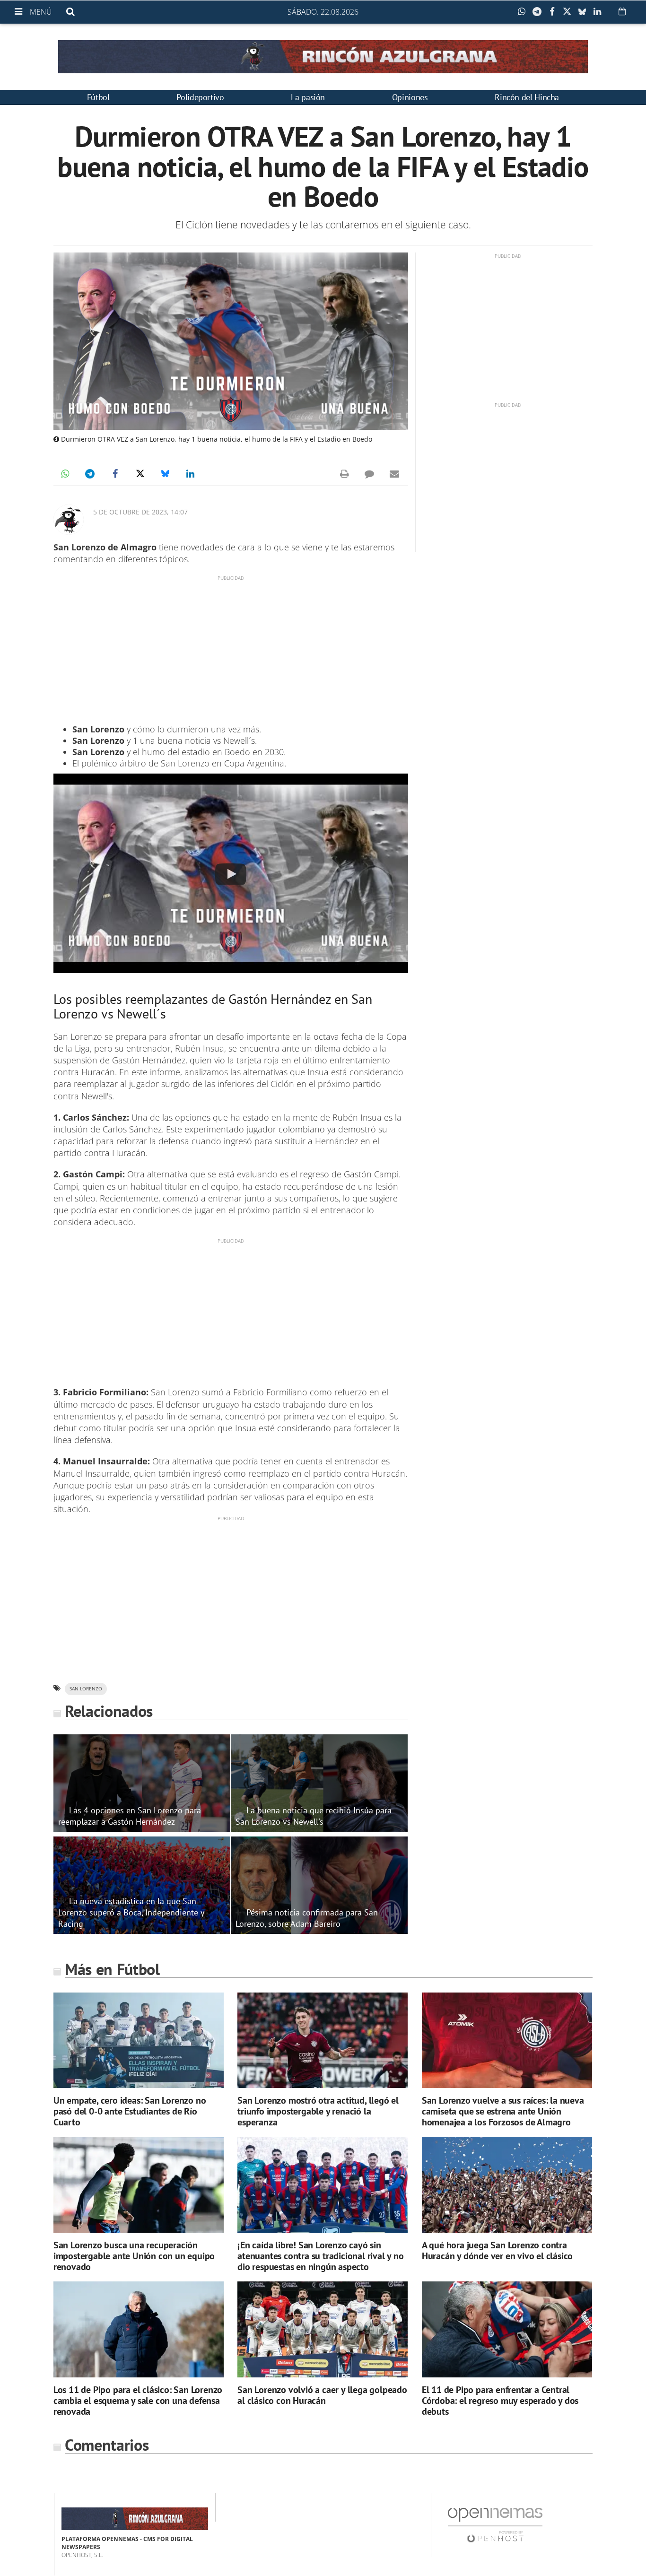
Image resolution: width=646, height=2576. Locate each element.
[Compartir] (524, 12)
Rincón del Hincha (527, 97)
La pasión (308, 97)
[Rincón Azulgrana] (323, 57)
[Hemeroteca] (622, 11)
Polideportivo (200, 97)
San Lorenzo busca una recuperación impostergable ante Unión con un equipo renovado (134, 2256)
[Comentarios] (369, 474)
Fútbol (98, 97)
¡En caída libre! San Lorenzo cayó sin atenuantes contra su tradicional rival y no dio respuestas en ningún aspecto (320, 2256)
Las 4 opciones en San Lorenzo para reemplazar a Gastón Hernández (130, 1816)
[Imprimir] (344, 474)
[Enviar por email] (394, 474)
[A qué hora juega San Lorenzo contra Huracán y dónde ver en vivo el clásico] (507, 2185)
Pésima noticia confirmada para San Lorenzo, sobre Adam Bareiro (307, 1918)
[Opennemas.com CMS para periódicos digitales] (495, 2524)
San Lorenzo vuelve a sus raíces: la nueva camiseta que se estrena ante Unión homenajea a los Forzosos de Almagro (503, 2111)
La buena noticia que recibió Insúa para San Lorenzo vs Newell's (314, 1816)
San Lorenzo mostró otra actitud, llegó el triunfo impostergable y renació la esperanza (318, 2111)
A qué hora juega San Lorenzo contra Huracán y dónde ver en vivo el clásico (497, 2250)
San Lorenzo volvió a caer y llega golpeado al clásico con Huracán (322, 2395)
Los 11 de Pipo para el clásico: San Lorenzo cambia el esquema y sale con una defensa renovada (138, 2401)
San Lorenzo (86, 1689)
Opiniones (410, 97)
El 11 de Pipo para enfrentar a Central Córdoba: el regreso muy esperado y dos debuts (500, 2401)
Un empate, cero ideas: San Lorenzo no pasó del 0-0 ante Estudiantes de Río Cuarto (130, 2111)
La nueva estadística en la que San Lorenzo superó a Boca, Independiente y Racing (131, 1912)
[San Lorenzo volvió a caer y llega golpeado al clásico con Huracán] (323, 2329)
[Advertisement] (231, 648)
